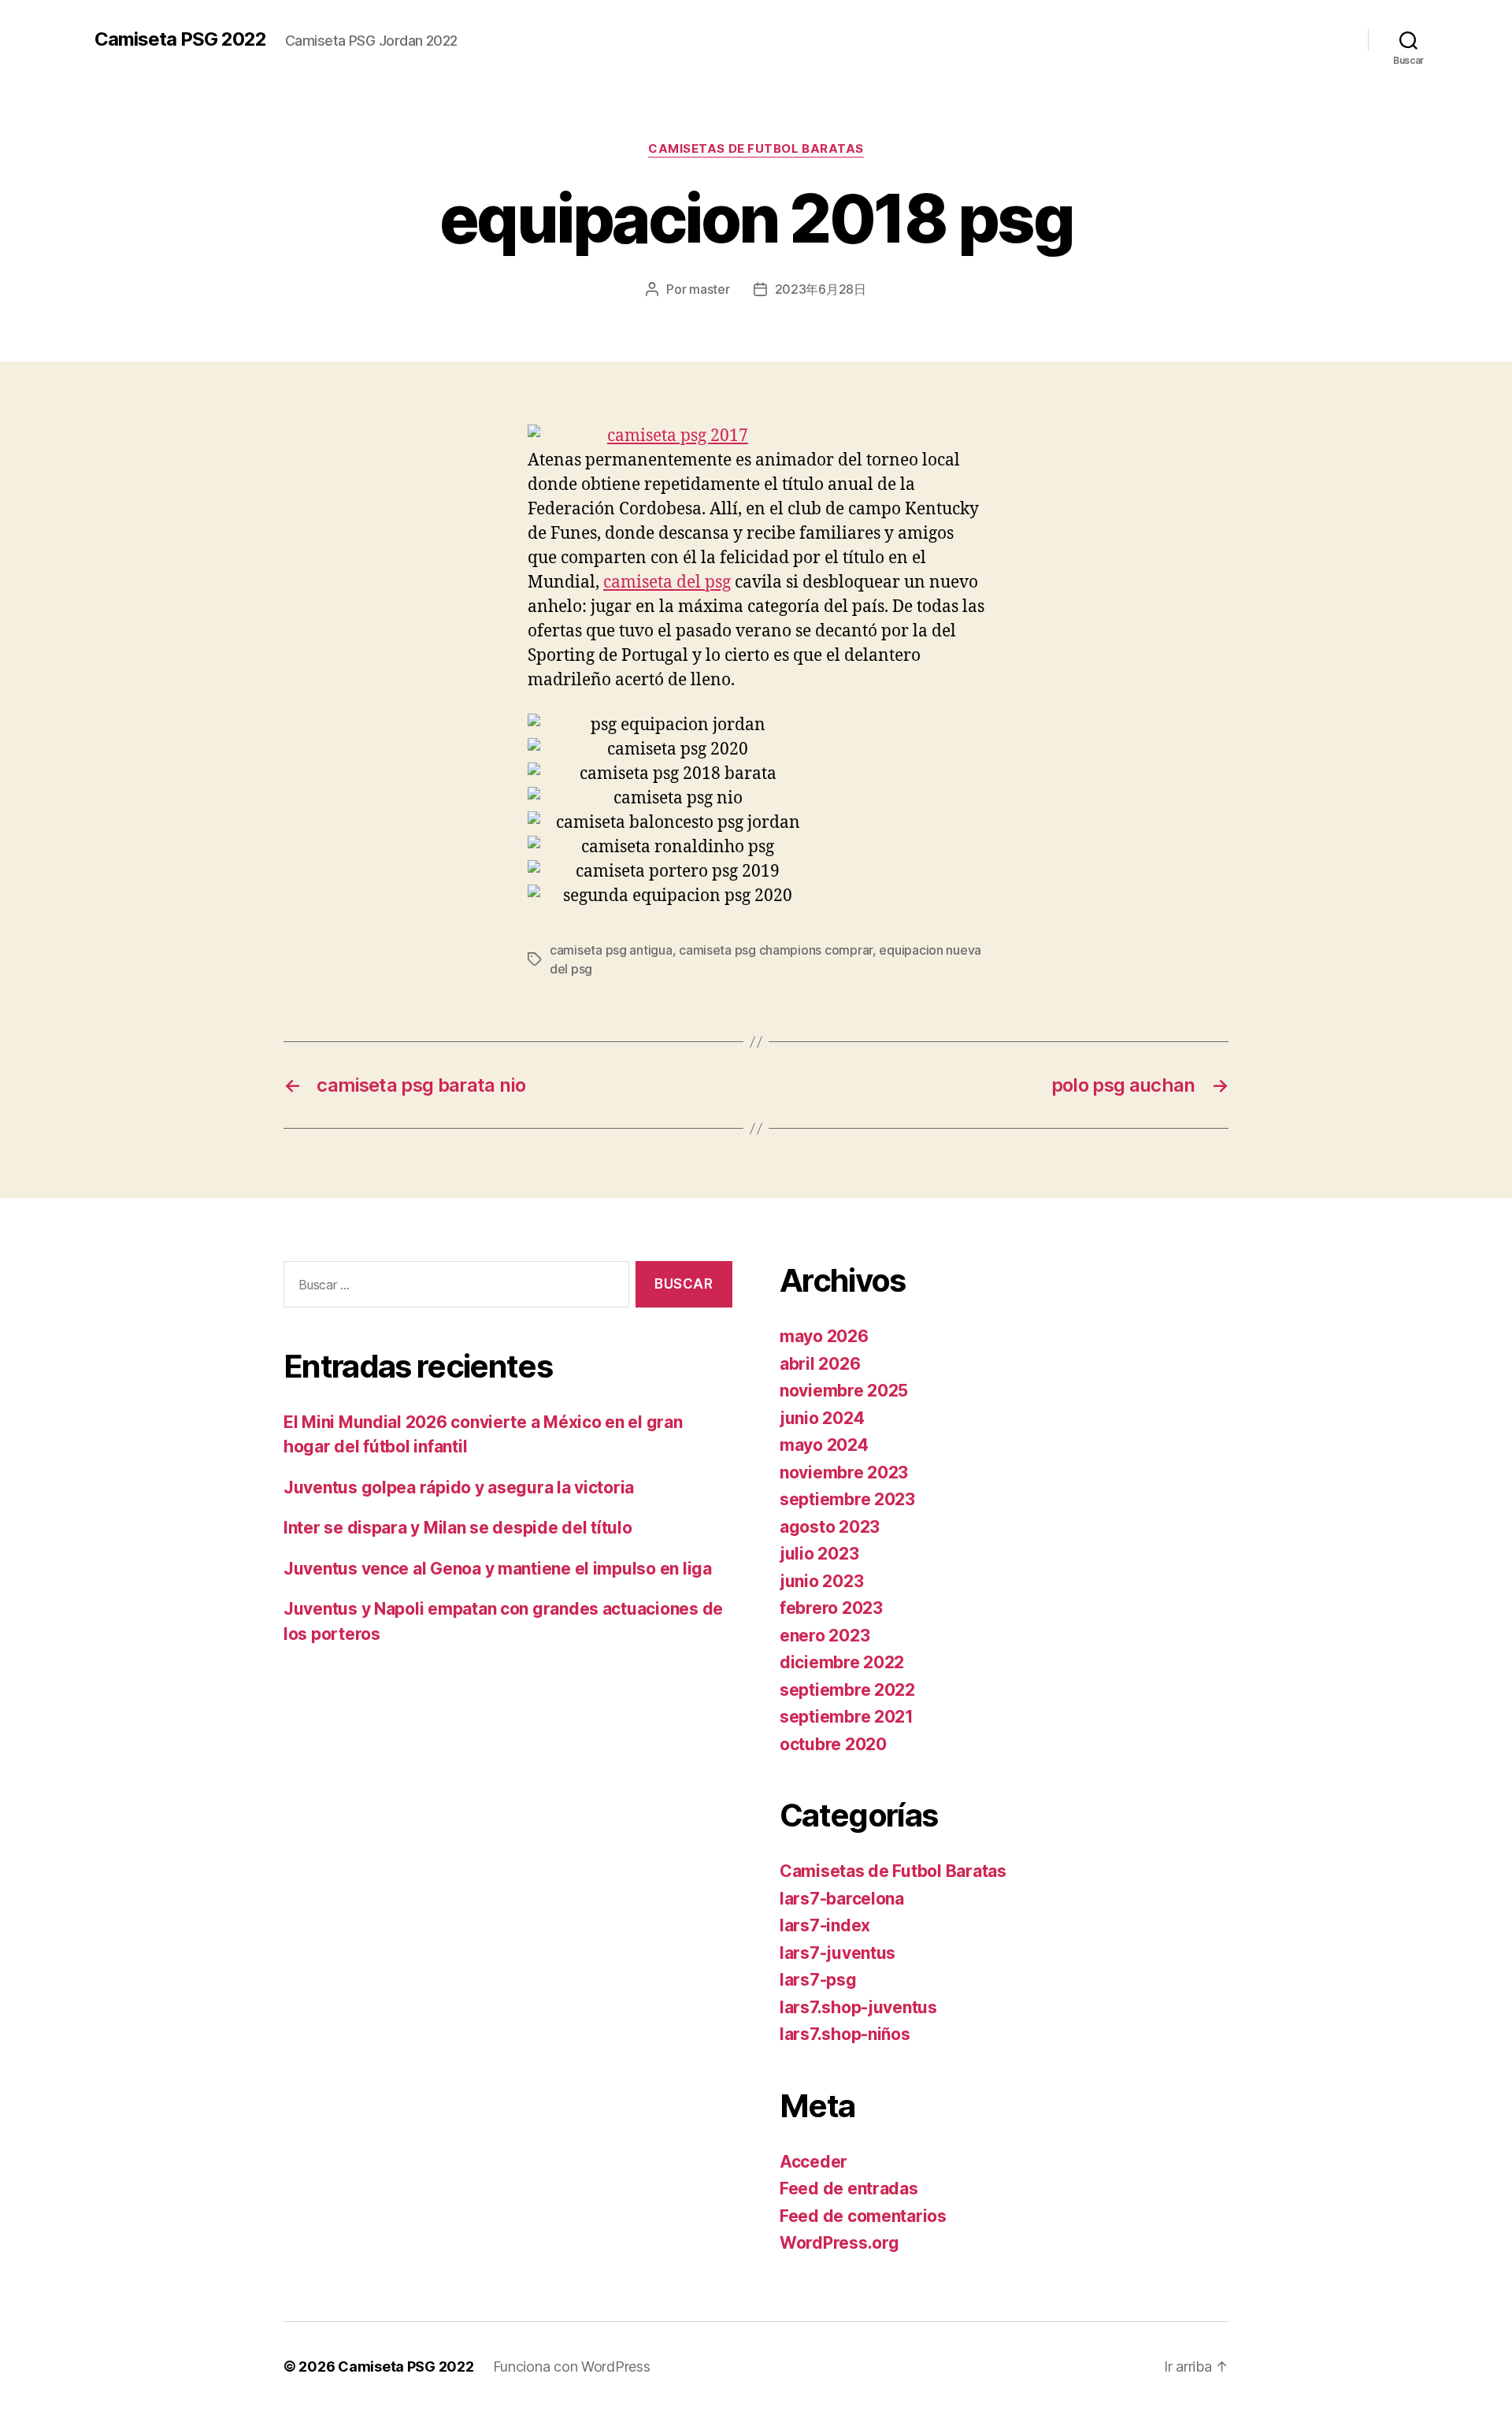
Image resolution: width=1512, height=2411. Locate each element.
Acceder (813, 2162)
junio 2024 (822, 1418)
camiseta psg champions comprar (776, 950)
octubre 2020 (833, 1744)
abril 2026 (820, 1364)
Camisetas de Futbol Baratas (756, 149)
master (709, 289)
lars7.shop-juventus (858, 2007)
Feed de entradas (849, 2188)
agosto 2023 (830, 1527)
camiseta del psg (667, 582)
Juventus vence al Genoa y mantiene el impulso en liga (498, 1569)
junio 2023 (821, 1581)
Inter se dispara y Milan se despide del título (458, 1528)
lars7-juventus (838, 1953)
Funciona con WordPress (572, 2366)
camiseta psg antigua (611, 950)
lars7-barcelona (842, 1899)
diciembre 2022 (842, 1662)
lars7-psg (818, 1980)
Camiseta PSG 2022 (180, 39)
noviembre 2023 (844, 1473)
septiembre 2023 (847, 1499)
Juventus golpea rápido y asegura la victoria (459, 1487)
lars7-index (825, 1925)
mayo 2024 (824, 1445)
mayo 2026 (824, 1336)
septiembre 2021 (847, 1717)
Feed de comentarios (863, 2216)
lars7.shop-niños (845, 2034)
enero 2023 (825, 1636)
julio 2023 (819, 1554)
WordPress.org (839, 2243)
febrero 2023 (831, 1608)
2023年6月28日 (821, 289)
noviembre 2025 (844, 1391)
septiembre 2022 (847, 1690)
